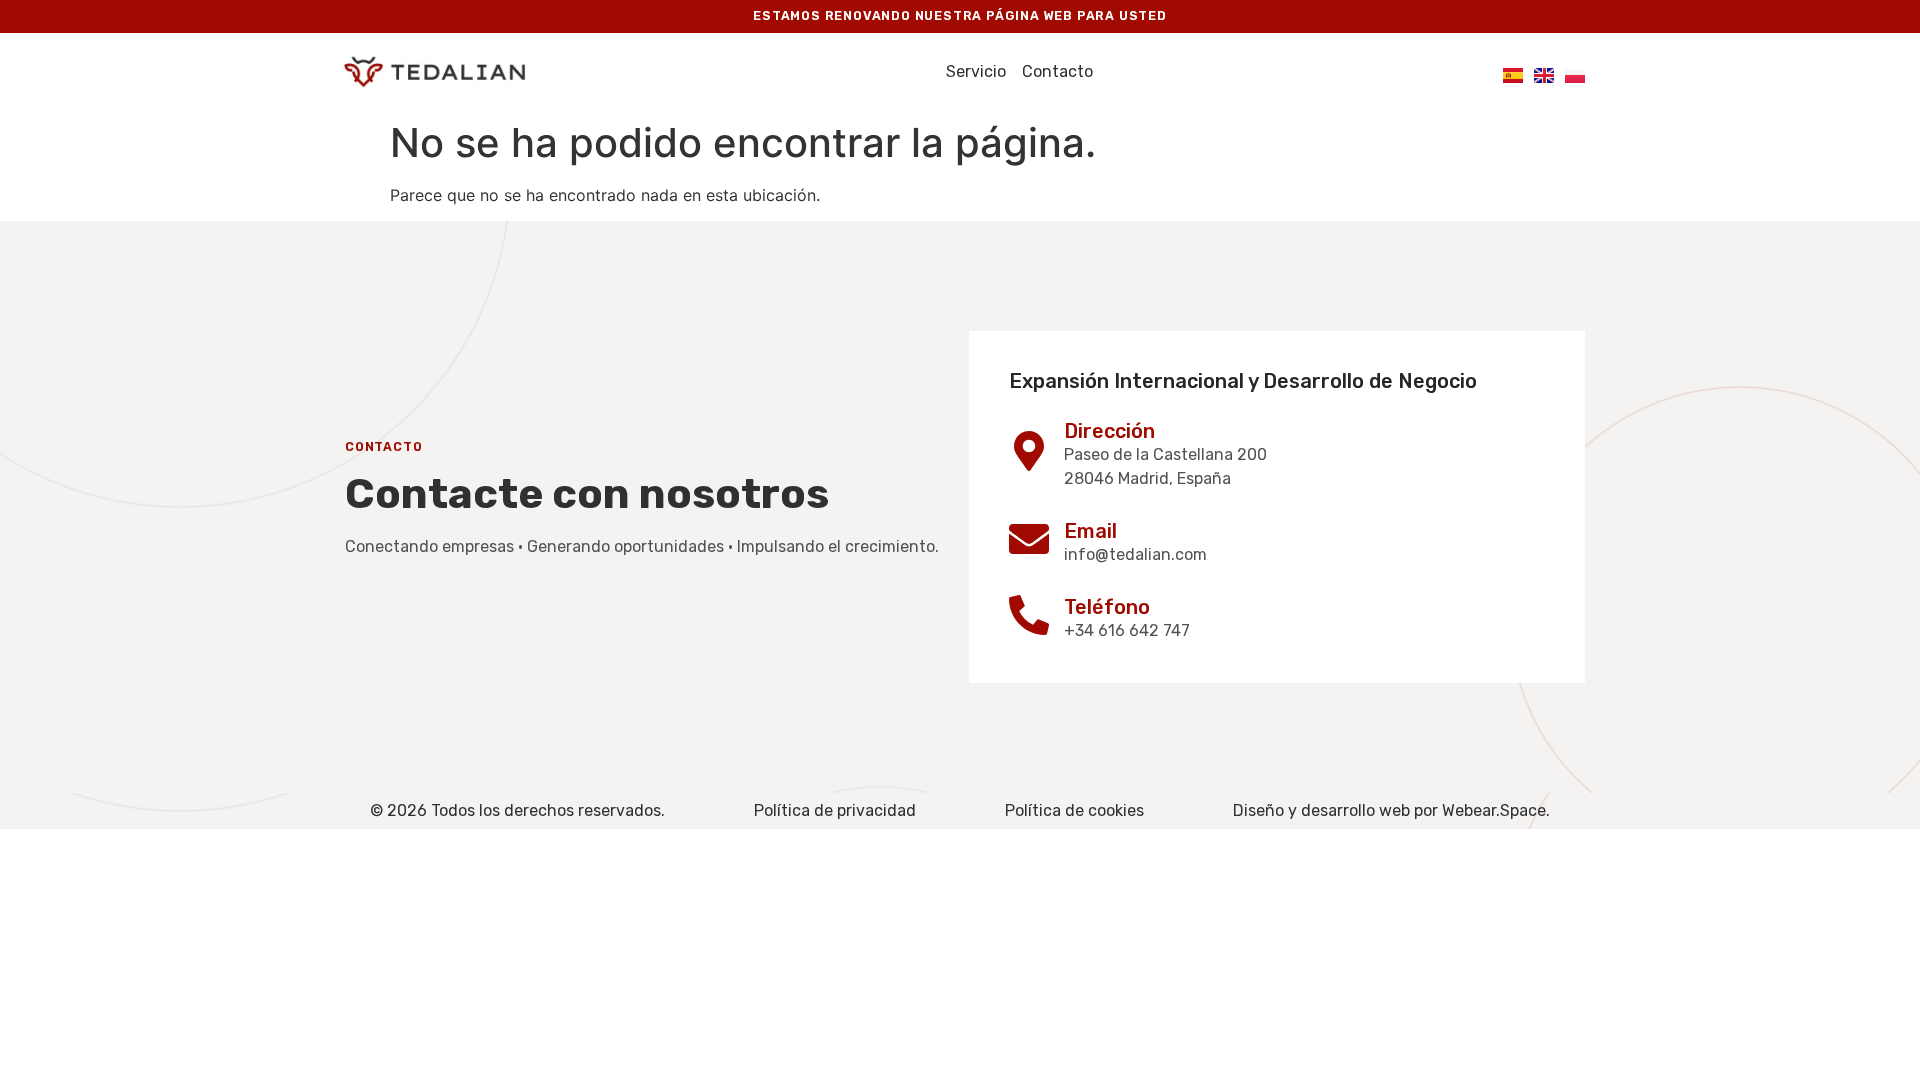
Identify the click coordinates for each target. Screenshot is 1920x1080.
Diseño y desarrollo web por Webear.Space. (1391, 810)
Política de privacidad (835, 810)
